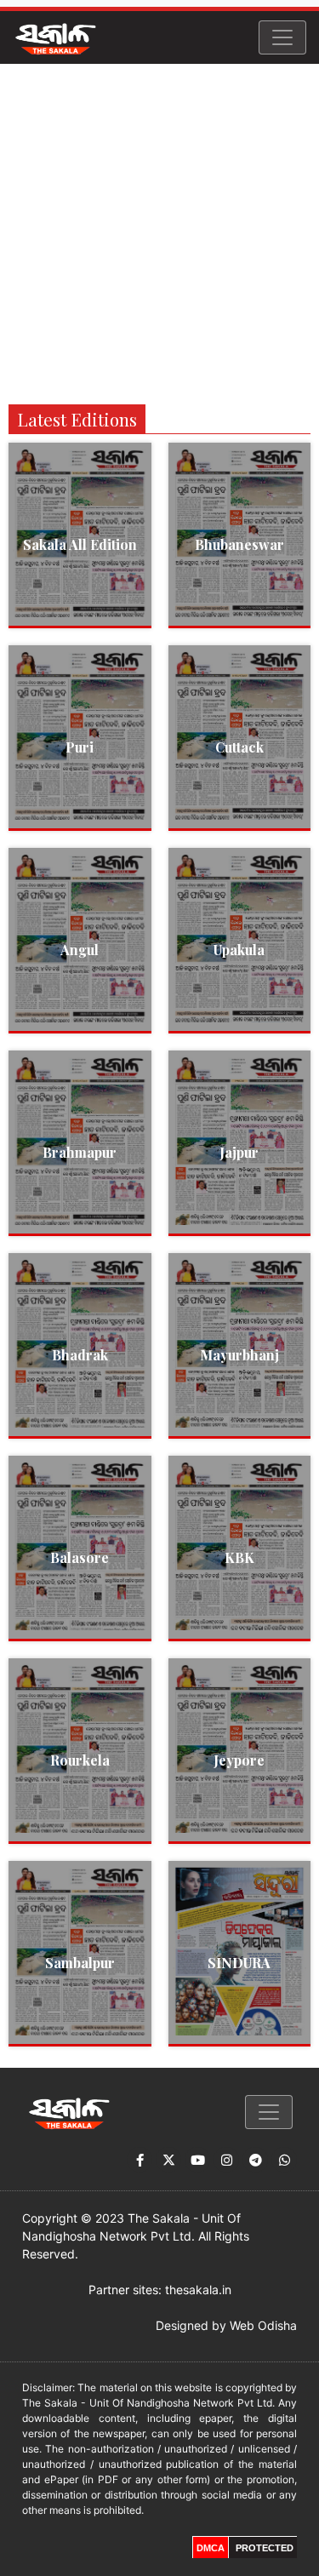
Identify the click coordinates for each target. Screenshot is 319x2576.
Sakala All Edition (80, 544)
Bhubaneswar (239, 544)
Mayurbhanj (239, 1355)
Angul (80, 950)
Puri (80, 747)
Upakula (239, 950)
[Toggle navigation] (282, 37)
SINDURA (239, 1963)
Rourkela (80, 1760)
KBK (239, 1557)
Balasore (80, 1557)
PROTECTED (265, 2548)
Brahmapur (80, 1152)
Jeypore (239, 1760)
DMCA (211, 2548)
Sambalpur (80, 1963)
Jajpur (239, 1152)
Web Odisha (263, 2325)
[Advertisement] (159, 232)
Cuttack (239, 747)
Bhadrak (80, 1355)
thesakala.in (198, 2290)
